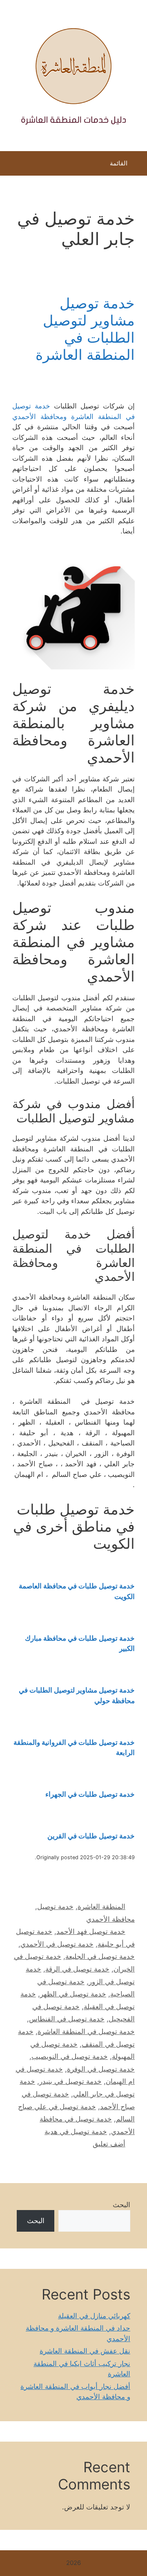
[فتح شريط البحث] (12, 165)
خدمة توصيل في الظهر (73, 1994)
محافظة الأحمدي (110, 1919)
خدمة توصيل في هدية (76, 2132)
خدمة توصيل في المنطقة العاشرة (86, 2032)
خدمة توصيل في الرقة (77, 1969)
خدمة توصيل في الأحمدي (57, 1944)
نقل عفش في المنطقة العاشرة (85, 2351)
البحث (121, 2205)
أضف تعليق (109, 2144)
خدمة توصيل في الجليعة (100, 1956)
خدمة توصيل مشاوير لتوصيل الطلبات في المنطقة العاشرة (85, 329)
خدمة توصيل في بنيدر (70, 2081)
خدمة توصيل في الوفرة (101, 2069)
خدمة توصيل (55, 1907)
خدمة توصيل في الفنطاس (67, 2019)
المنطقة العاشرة (101, 1907)
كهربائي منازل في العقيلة (94, 2316)
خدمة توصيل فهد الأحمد (91, 1931)
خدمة (126, 1638)
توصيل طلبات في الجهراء (81, 1794)
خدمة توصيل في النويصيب (70, 2056)
